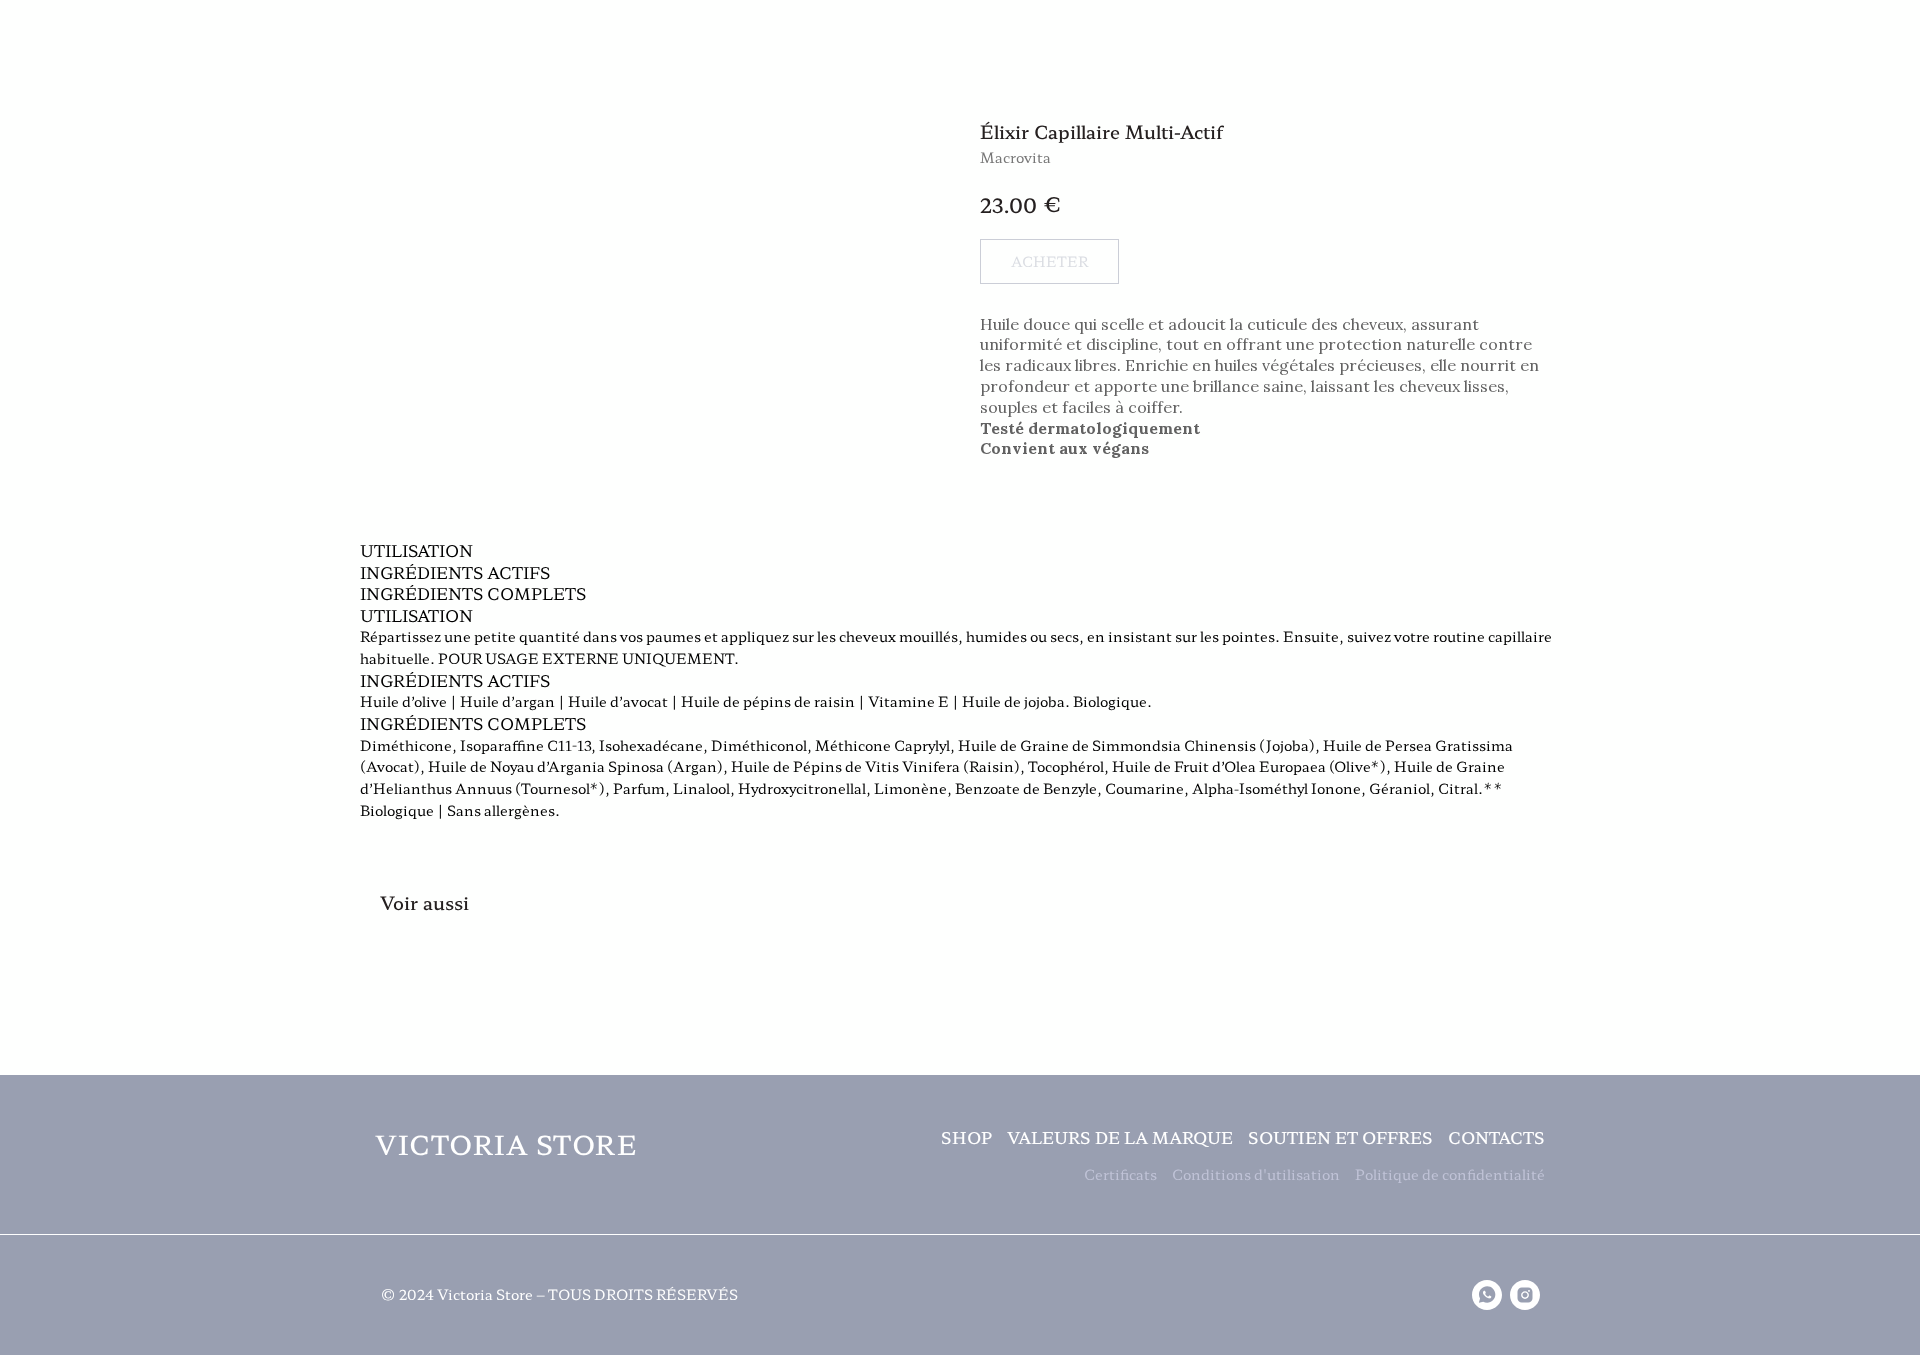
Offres (1442, 91)
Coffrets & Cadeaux (499, 91)
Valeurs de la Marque (999, 91)
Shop (63, 91)
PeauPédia (1836, 91)
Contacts (1496, 1137)
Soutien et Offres (1340, 1137)
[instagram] (1525, 1295)
